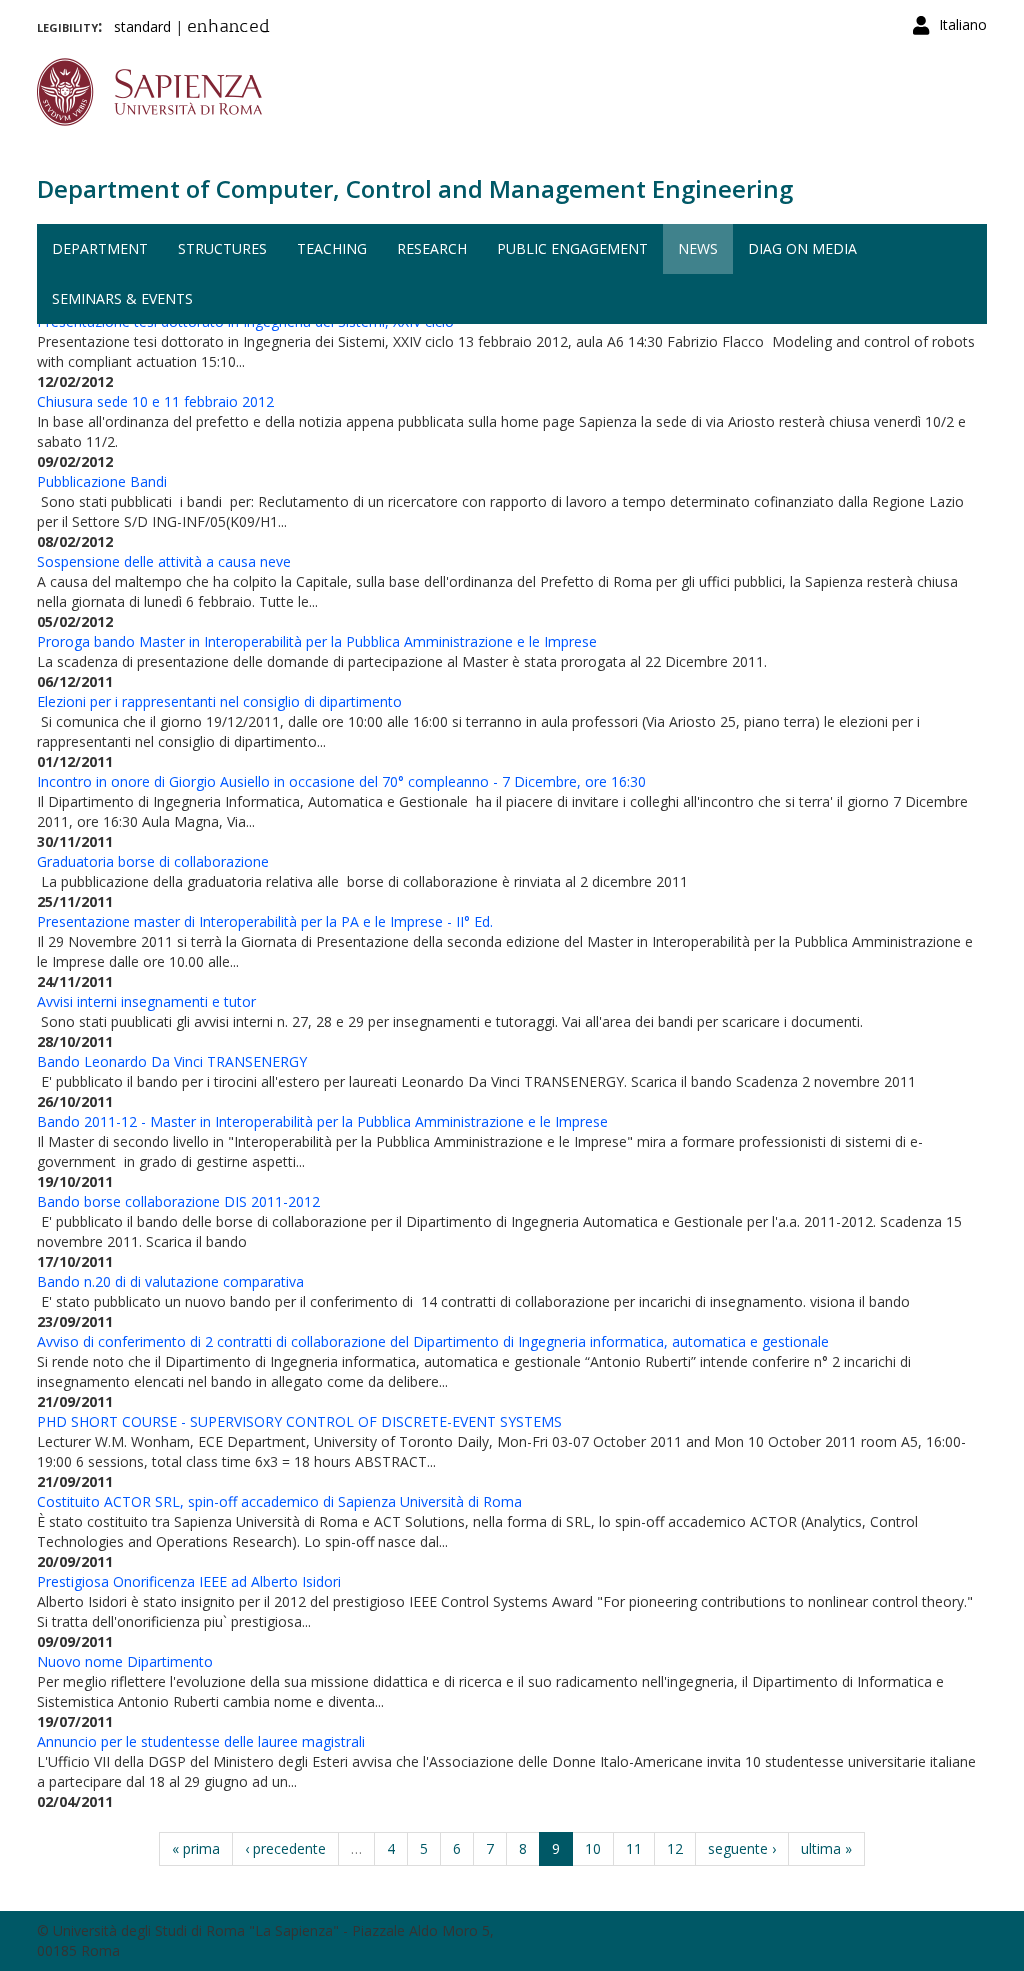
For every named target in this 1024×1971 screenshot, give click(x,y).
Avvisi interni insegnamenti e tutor (146, 1001)
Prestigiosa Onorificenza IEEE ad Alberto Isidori (189, 1581)
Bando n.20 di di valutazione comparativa (170, 1281)
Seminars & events (122, 298)
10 (593, 1848)
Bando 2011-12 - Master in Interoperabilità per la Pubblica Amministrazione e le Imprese (322, 1121)
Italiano (963, 24)
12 (675, 1848)
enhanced (228, 28)
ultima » (826, 1848)
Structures (222, 248)
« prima (196, 1848)
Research (432, 248)
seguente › (742, 1848)
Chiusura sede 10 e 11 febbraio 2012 (155, 401)
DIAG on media (802, 248)
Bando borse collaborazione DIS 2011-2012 (178, 1201)
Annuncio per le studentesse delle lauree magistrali (201, 1741)
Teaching (332, 248)
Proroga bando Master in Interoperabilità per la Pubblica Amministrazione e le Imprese (317, 641)
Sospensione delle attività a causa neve (164, 561)
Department (100, 248)
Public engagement (572, 248)
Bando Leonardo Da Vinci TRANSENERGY (172, 1061)
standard (142, 26)
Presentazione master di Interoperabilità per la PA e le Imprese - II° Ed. (265, 921)
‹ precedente (285, 1848)
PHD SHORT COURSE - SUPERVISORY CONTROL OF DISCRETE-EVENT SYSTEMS (299, 1421)
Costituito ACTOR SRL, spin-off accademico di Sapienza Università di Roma (279, 1501)
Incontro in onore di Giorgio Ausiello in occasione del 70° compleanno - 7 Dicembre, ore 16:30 (341, 781)
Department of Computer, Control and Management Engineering (415, 188)
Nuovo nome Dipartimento (125, 1661)
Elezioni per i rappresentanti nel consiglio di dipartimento (219, 701)
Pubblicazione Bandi (102, 481)
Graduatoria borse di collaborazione (153, 861)
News (698, 248)
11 (634, 1848)
